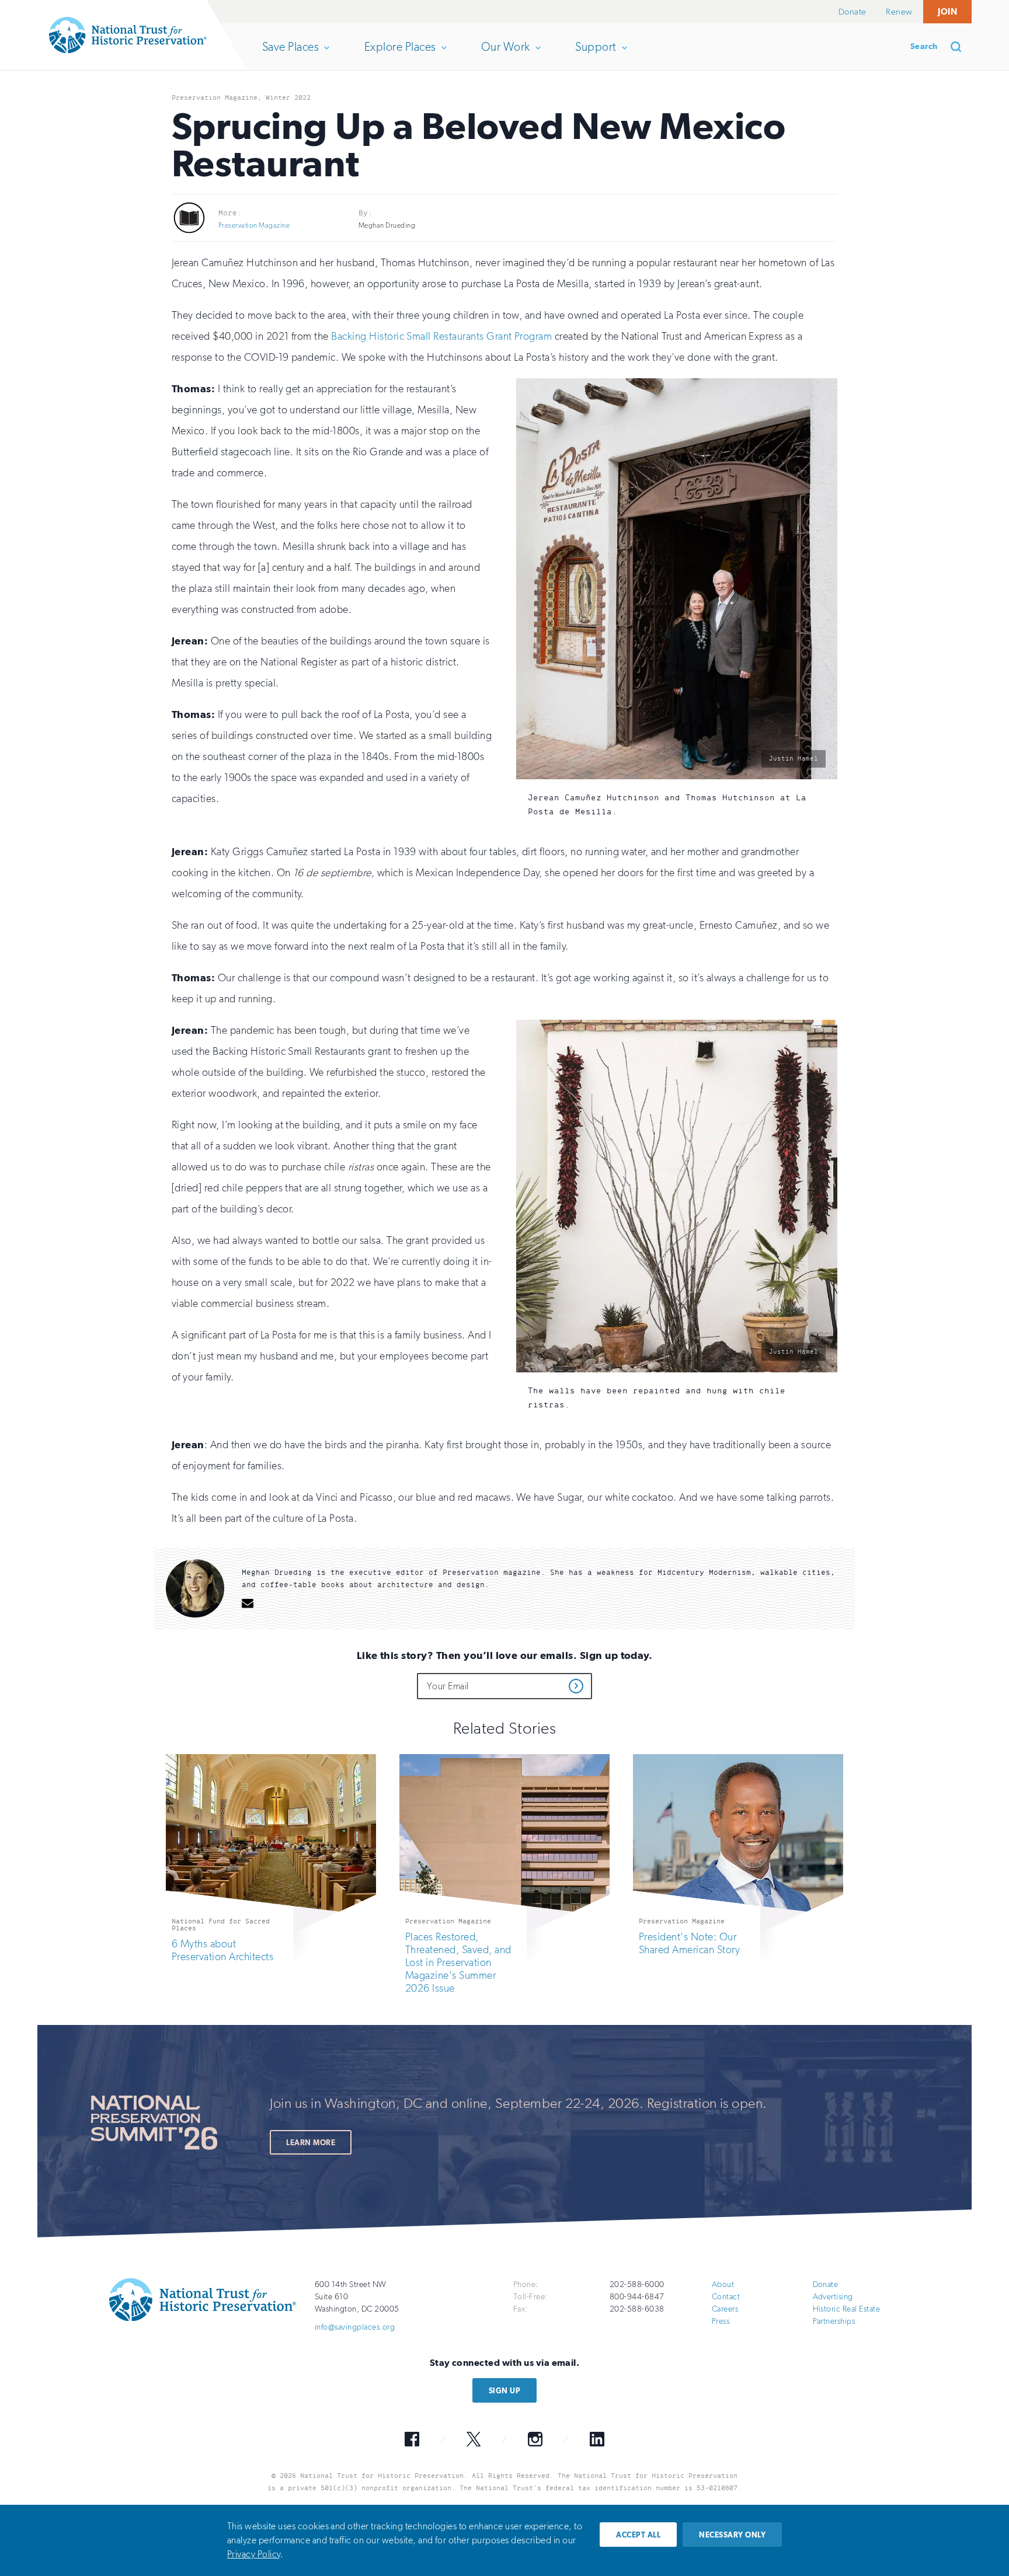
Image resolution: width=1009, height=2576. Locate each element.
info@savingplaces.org (355, 2327)
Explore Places (400, 55)
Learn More (311, 2143)
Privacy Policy (254, 2554)
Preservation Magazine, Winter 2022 (241, 97)
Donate (853, 12)
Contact (726, 2297)
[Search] (960, 47)
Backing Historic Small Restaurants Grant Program (441, 336)
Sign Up (505, 2391)
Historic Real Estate (847, 2309)
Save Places (290, 55)
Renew (899, 12)
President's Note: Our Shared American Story (689, 1943)
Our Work (505, 55)
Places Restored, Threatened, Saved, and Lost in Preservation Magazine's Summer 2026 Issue (458, 1962)
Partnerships (834, 2321)
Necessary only (732, 2535)
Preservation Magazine (254, 225)
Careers (725, 2309)
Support (595, 55)
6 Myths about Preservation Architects (222, 1950)
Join (947, 11)
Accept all (638, 2535)
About (723, 2284)
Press (721, 2321)
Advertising (833, 2297)
